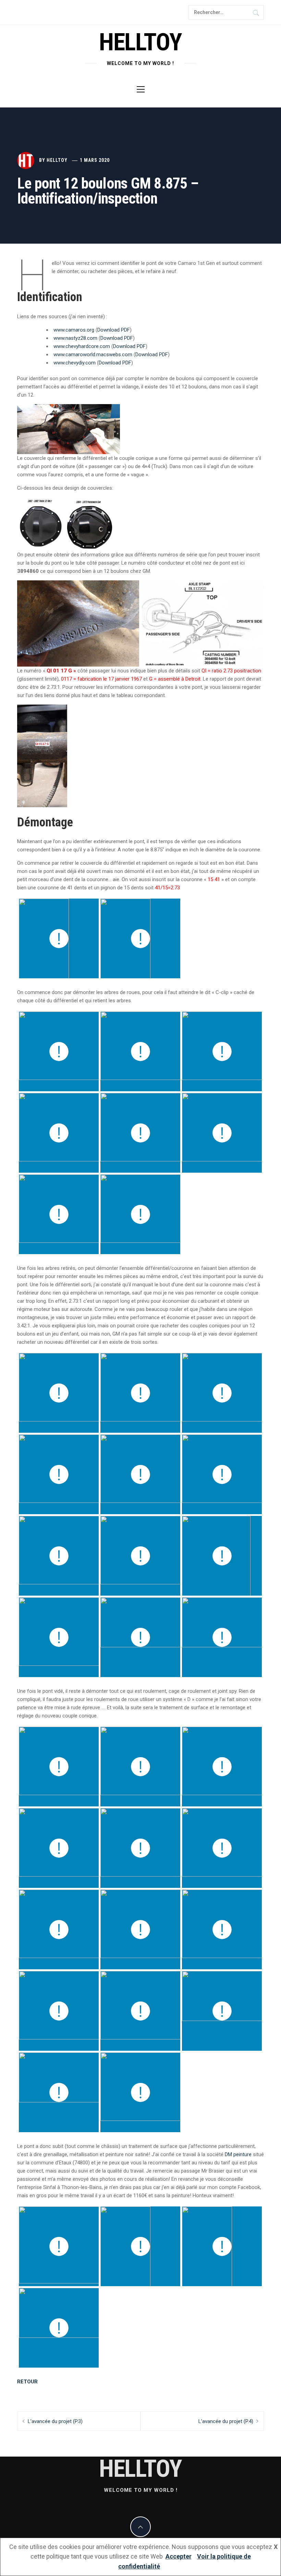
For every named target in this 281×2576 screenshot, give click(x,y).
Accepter (179, 2556)
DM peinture (238, 2154)
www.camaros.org (74, 330)
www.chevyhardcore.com (82, 346)
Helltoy (57, 160)
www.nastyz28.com (75, 338)
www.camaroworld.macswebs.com (93, 355)
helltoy (140, 42)
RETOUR (27, 2382)
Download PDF (114, 330)
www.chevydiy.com (75, 363)
